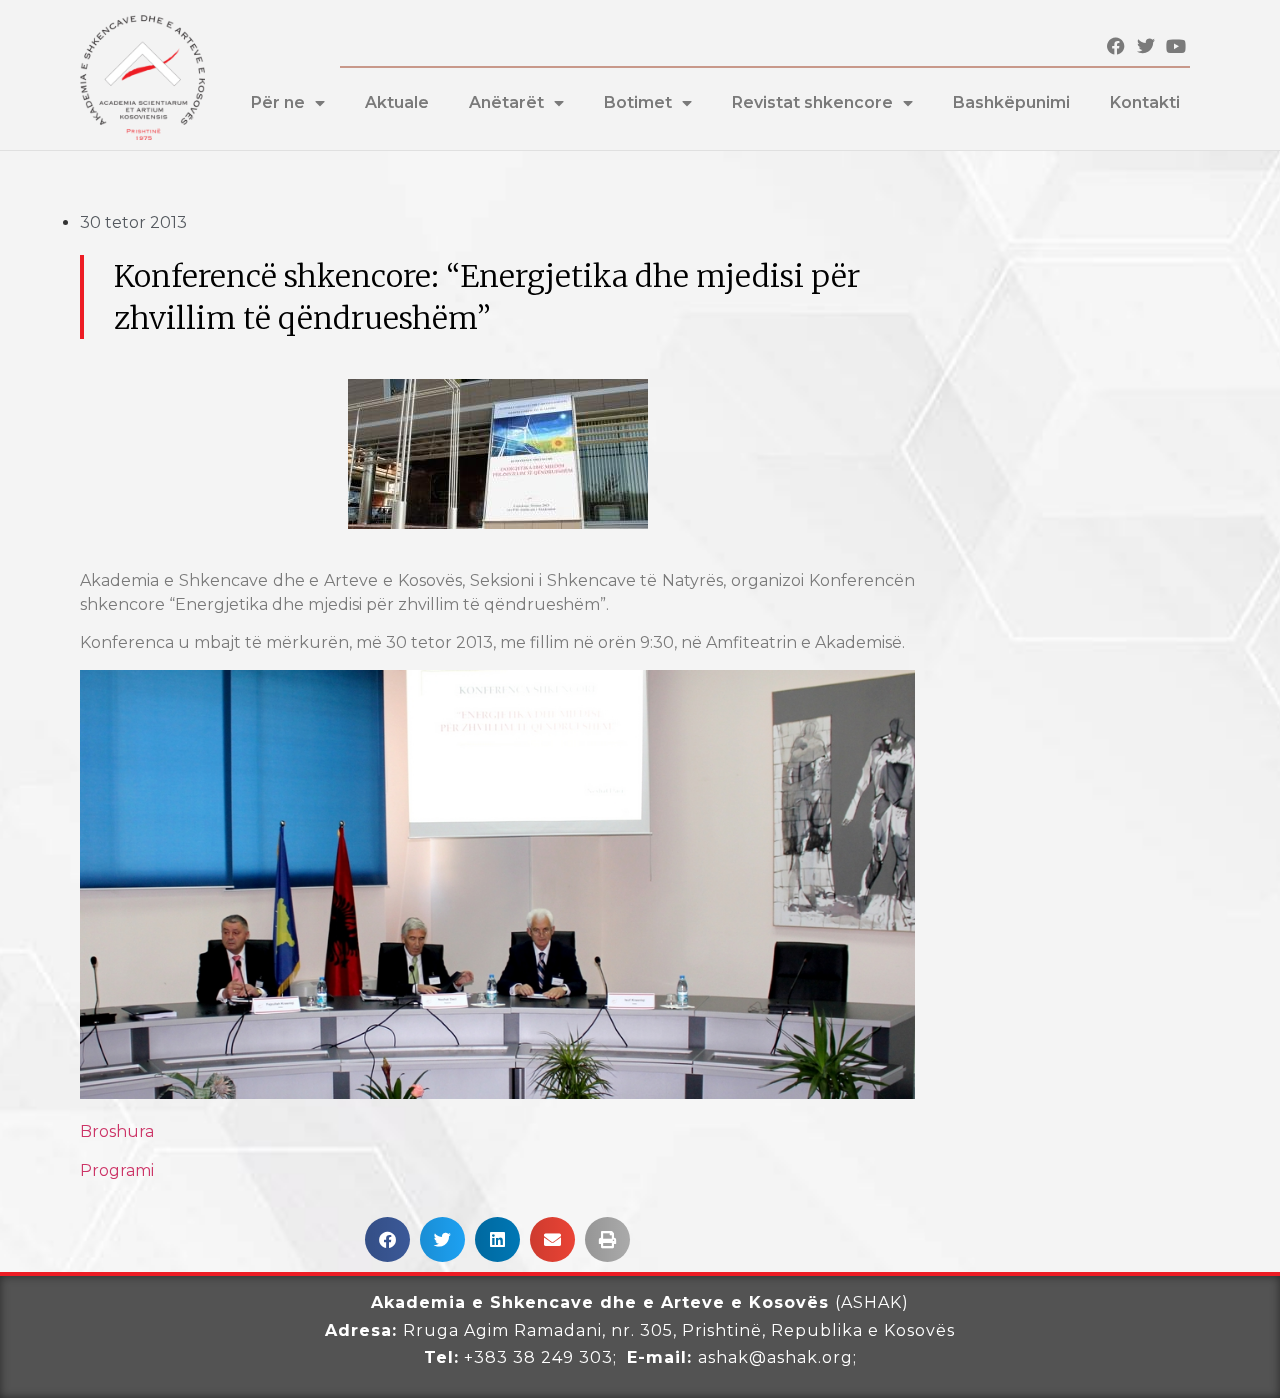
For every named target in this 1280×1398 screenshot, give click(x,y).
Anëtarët (506, 102)
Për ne (278, 102)
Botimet (638, 102)
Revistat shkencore (812, 102)
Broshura (117, 1131)
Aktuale (397, 102)
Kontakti (1145, 102)
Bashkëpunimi (1011, 102)
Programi (117, 1170)
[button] (387, 1239)
